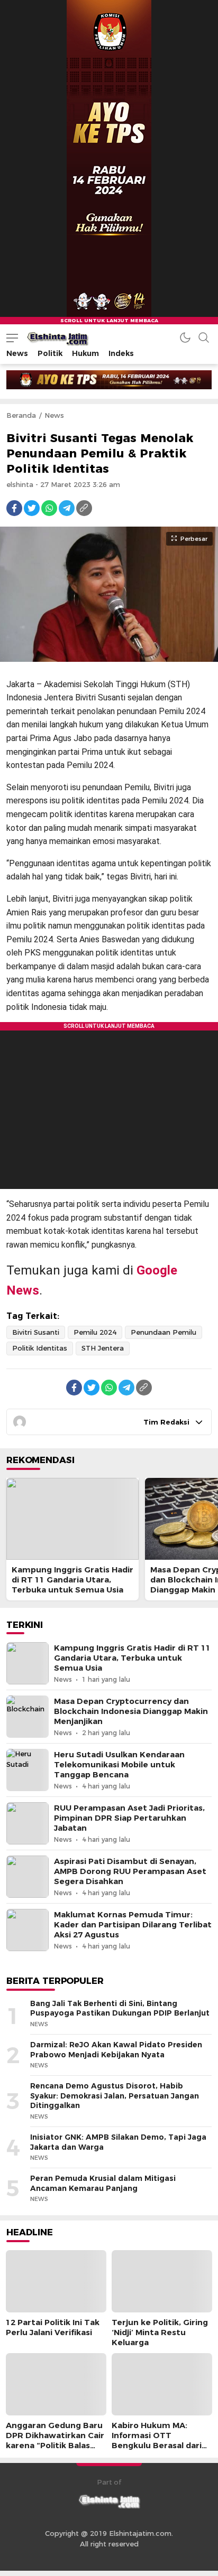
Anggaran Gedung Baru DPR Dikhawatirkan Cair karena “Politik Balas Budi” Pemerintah (55, 2441)
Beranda (21, 415)
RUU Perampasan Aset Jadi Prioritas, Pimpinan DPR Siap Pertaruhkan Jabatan (129, 1818)
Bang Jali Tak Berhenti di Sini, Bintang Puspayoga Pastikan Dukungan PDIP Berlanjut (120, 2008)
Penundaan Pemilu (163, 1332)
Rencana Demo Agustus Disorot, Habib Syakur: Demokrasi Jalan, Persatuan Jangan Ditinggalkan (115, 2096)
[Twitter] (32, 508)
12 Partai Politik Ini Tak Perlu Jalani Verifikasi (53, 2327)
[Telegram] (67, 508)
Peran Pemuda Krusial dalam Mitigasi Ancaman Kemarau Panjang (103, 2183)
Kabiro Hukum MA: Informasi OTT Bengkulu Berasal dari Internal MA (157, 2441)
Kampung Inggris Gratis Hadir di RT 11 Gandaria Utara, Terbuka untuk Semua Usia (72, 1580)
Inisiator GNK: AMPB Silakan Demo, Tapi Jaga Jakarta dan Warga (118, 2142)
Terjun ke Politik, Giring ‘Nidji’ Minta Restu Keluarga (160, 2333)
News (54, 415)
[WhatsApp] (49, 508)
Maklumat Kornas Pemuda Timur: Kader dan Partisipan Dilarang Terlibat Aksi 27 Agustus (133, 1925)
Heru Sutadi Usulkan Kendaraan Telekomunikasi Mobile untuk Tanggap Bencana (119, 1765)
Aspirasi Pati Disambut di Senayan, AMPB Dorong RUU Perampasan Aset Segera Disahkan (130, 1871)
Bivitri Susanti (36, 1332)
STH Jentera (103, 1348)
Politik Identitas (40, 1348)
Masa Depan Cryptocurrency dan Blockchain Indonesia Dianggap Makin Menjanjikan (131, 1711)
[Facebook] (14, 508)
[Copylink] (84, 508)
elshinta (20, 484)
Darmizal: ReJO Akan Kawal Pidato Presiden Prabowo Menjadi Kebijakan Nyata (116, 2050)
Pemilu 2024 (95, 1332)
